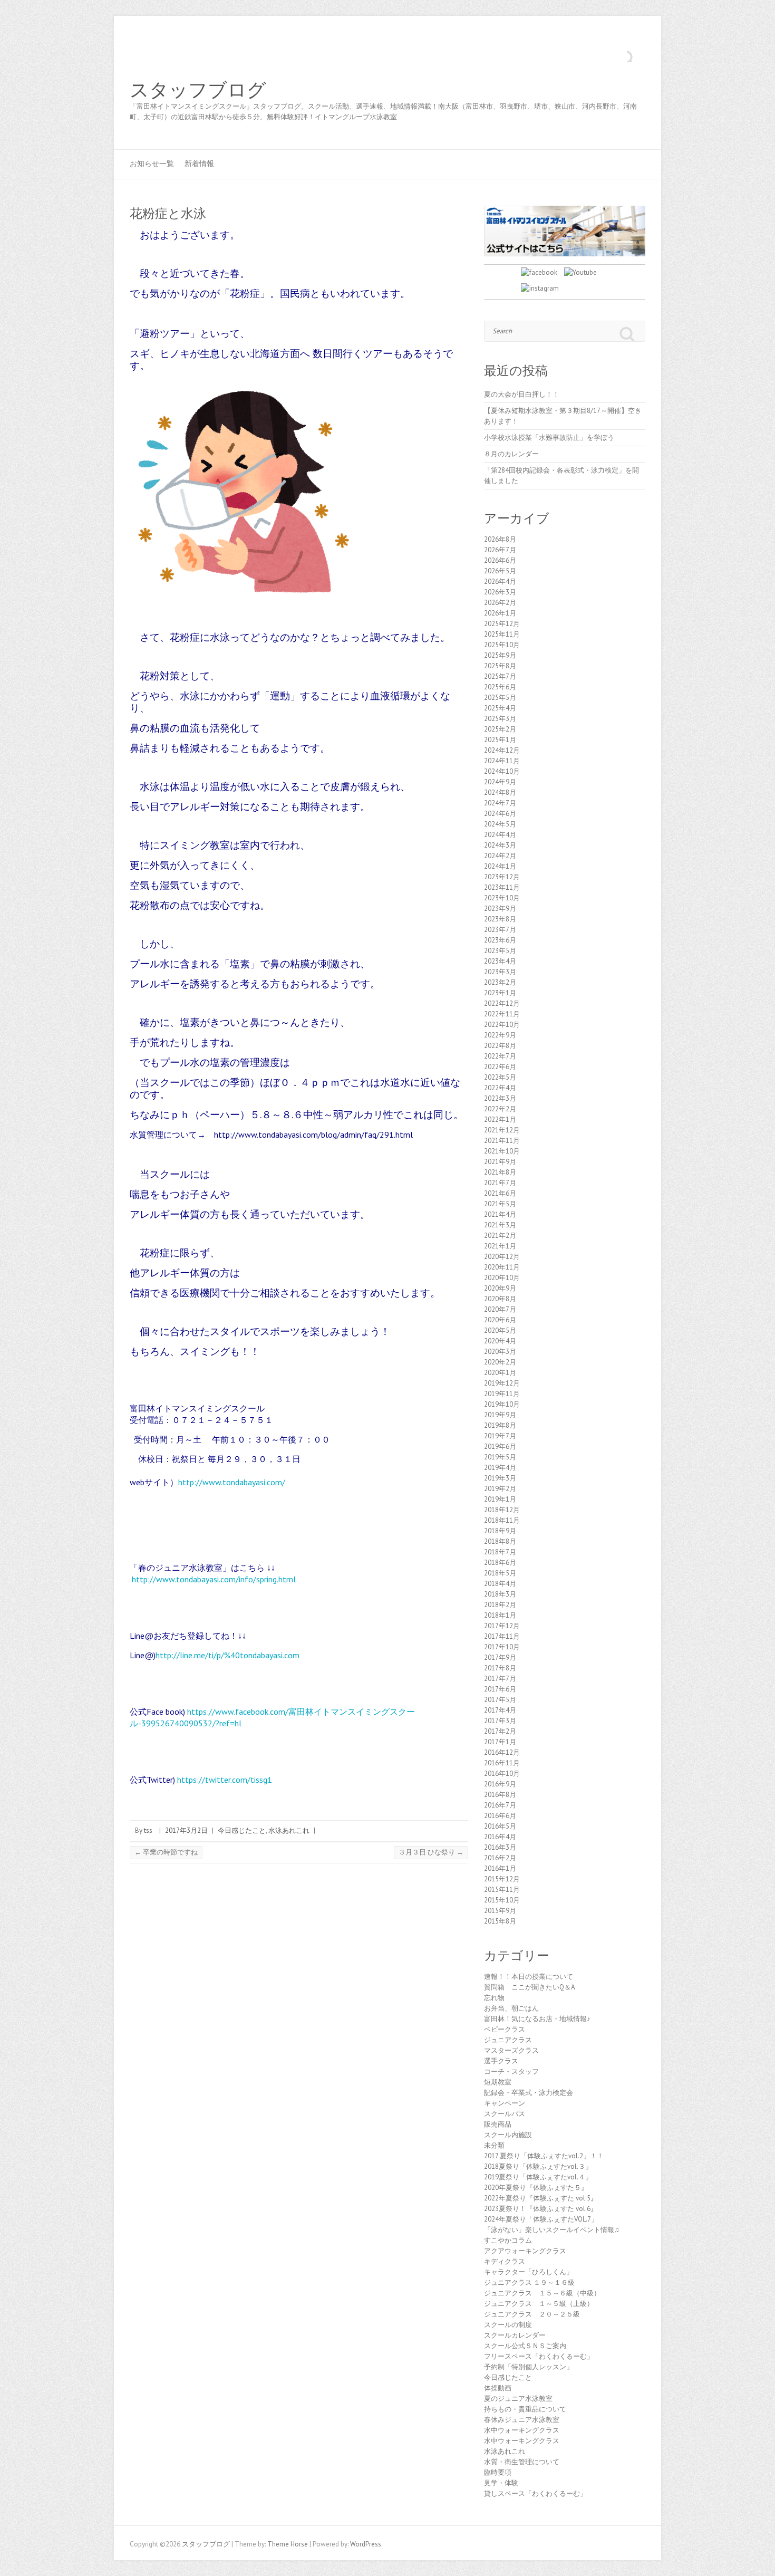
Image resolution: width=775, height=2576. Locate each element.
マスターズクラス (511, 2050)
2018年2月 (500, 1605)
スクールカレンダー (515, 2335)
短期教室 (498, 2082)
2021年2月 (500, 1236)
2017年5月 (500, 1700)
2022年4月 (500, 1088)
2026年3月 (500, 592)
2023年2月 (500, 982)
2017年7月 (500, 1679)
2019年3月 (500, 1478)
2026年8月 (500, 539)
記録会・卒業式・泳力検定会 (529, 2093)
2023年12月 (502, 877)
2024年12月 (502, 750)
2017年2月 (500, 1731)
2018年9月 (500, 1531)
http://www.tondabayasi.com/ (232, 1482)
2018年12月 (502, 1510)
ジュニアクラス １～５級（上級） (539, 2304)
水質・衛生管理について (522, 2462)
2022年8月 (500, 1046)
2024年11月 (502, 761)
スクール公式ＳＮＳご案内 (525, 2346)
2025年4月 (500, 708)
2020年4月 (500, 1341)
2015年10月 (502, 1900)
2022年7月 (500, 1056)
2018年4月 (500, 1584)
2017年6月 (500, 1689)
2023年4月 (500, 961)
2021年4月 (500, 1214)
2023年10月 (502, 898)
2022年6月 (500, 1067)
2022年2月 (500, 1109)
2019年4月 (500, 1468)
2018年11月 (502, 1520)
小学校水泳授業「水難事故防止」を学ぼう (549, 438)
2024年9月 (500, 782)
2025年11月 (502, 634)
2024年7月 (500, 803)
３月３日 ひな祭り (431, 1852)
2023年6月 (500, 940)
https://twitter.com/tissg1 (225, 1780)
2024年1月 (500, 866)
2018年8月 (500, 1541)
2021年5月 (500, 1204)
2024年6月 (500, 814)
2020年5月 (500, 1330)
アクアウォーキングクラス (525, 2251)
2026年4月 (500, 581)
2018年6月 (500, 1563)
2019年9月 (500, 1415)
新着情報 (199, 164)
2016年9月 (500, 1784)
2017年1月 (500, 1742)
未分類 (494, 2145)
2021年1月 (500, 1246)
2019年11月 (502, 1394)
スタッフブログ (198, 90)
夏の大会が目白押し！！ (522, 394)
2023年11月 (502, 887)
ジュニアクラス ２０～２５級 (532, 2314)
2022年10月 (502, 1025)
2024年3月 (500, 845)
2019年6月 (500, 1446)
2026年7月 (500, 550)
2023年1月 (500, 993)
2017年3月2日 (186, 1830)
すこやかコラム (508, 2240)
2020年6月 (500, 1320)
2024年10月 (502, 771)
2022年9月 (500, 1035)
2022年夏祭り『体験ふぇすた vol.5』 (541, 2198)
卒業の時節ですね (166, 1852)
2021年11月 (502, 1141)
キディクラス (505, 2261)
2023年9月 (500, 909)
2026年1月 (500, 613)
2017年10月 (502, 1647)
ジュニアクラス (508, 2040)
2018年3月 (500, 1594)
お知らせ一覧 (152, 164)
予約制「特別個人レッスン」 (529, 2367)
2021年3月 (500, 1225)
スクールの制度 (508, 2325)
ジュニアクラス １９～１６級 (529, 2282)
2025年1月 (500, 740)
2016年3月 (500, 1847)
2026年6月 (500, 560)
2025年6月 (500, 687)
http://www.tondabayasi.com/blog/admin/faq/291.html (313, 1135)
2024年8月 (500, 792)
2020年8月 (500, 1299)
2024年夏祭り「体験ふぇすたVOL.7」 (541, 2219)
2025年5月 (500, 698)
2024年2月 (500, 856)
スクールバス (505, 2114)
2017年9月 (500, 1657)
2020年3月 (500, 1352)
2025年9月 (500, 655)
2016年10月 (502, 1774)
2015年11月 (502, 1890)
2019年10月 (502, 1404)
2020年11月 (502, 1267)
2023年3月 (500, 972)
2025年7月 (500, 676)
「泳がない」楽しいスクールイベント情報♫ (552, 2230)
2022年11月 (502, 1014)
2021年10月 (502, 1151)
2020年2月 (500, 1362)
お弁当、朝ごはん (511, 2008)
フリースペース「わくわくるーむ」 (539, 2356)
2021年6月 (500, 1193)
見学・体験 (501, 2483)
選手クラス (501, 2061)
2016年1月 (500, 1868)
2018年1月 (500, 1615)
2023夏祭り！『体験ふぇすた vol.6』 (541, 2209)
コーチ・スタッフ (511, 2072)
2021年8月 (500, 1172)
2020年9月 (500, 1288)
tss (148, 1830)
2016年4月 (500, 1837)
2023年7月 (500, 930)
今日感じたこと (242, 1830)
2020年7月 (500, 1309)
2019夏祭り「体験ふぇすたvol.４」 (538, 2177)
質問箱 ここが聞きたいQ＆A (530, 1987)
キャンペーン (505, 2103)
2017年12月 (502, 1626)
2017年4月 (500, 1710)
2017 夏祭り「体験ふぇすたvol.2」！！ (544, 2156)
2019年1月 (500, 1499)
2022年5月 (500, 1077)
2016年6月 (500, 1816)
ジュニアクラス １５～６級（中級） (542, 2293)
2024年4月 (500, 835)
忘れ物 (494, 1998)
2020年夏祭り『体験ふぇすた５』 (536, 2188)
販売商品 (498, 2124)
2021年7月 (500, 1183)
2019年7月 (500, 1436)
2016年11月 (502, 1763)
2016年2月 (500, 1858)
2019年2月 (500, 1489)
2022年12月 (502, 1003)
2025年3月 (500, 719)
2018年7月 (500, 1552)
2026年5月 (500, 571)
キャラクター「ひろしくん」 (529, 2272)
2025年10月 (502, 645)
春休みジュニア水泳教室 (522, 2420)
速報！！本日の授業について (529, 1977)
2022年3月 (500, 1098)
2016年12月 (502, 1752)
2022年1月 (500, 1119)
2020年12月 (502, 1257)
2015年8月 (500, 1921)
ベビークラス (505, 2029)
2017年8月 (500, 1668)
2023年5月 (500, 951)
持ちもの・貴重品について (525, 2409)
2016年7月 (500, 1805)
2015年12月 (502, 1879)
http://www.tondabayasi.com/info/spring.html (214, 1579)
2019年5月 (500, 1457)
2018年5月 (500, 1573)
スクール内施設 (508, 2135)
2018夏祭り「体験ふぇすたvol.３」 (538, 2166)
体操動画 (498, 2388)
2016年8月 (500, 1795)
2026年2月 (500, 603)
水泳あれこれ (289, 1830)
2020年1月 (500, 1373)
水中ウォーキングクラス (522, 2430)
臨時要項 (498, 2472)
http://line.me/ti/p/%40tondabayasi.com (227, 1655)
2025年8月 (500, 666)
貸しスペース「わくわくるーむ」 (535, 2493)
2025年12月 (502, 624)
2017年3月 (500, 1721)
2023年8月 (500, 919)
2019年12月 (502, 1383)
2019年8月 (500, 1425)
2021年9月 (500, 1162)
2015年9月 (500, 1911)
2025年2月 (500, 729)
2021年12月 (502, 1130)
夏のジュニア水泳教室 (518, 2399)
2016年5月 (500, 1826)
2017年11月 (502, 1636)
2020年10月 (502, 1278)
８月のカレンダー (511, 454)
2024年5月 (500, 824)
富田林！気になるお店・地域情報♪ (537, 2019)
